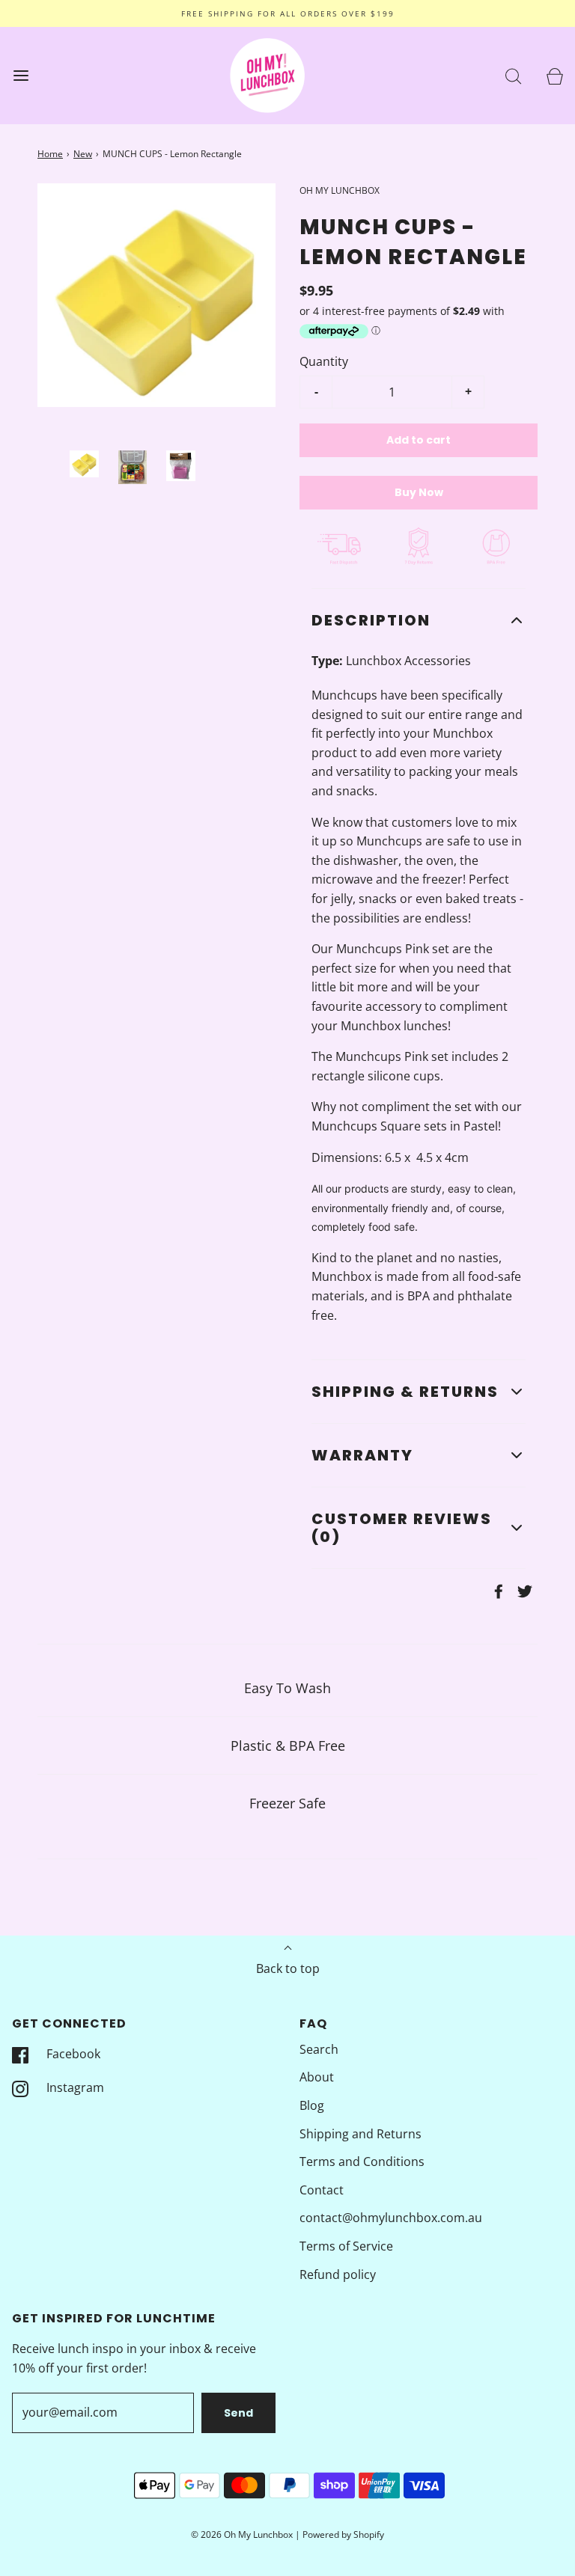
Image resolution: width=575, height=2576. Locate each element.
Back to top (288, 1968)
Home (50, 154)
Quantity (324, 361)
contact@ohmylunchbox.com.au (391, 2218)
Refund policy (338, 2274)
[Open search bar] (513, 76)
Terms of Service (346, 2246)
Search (319, 2049)
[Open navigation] (21, 76)
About (317, 2077)
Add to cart (419, 440)
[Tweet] (523, 1591)
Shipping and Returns (360, 2134)
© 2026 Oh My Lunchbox (243, 2534)
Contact (322, 2190)
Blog (312, 2105)
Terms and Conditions (362, 2162)
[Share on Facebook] (496, 1591)
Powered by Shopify (343, 2534)
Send (238, 2413)
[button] (84, 464)
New (83, 154)
